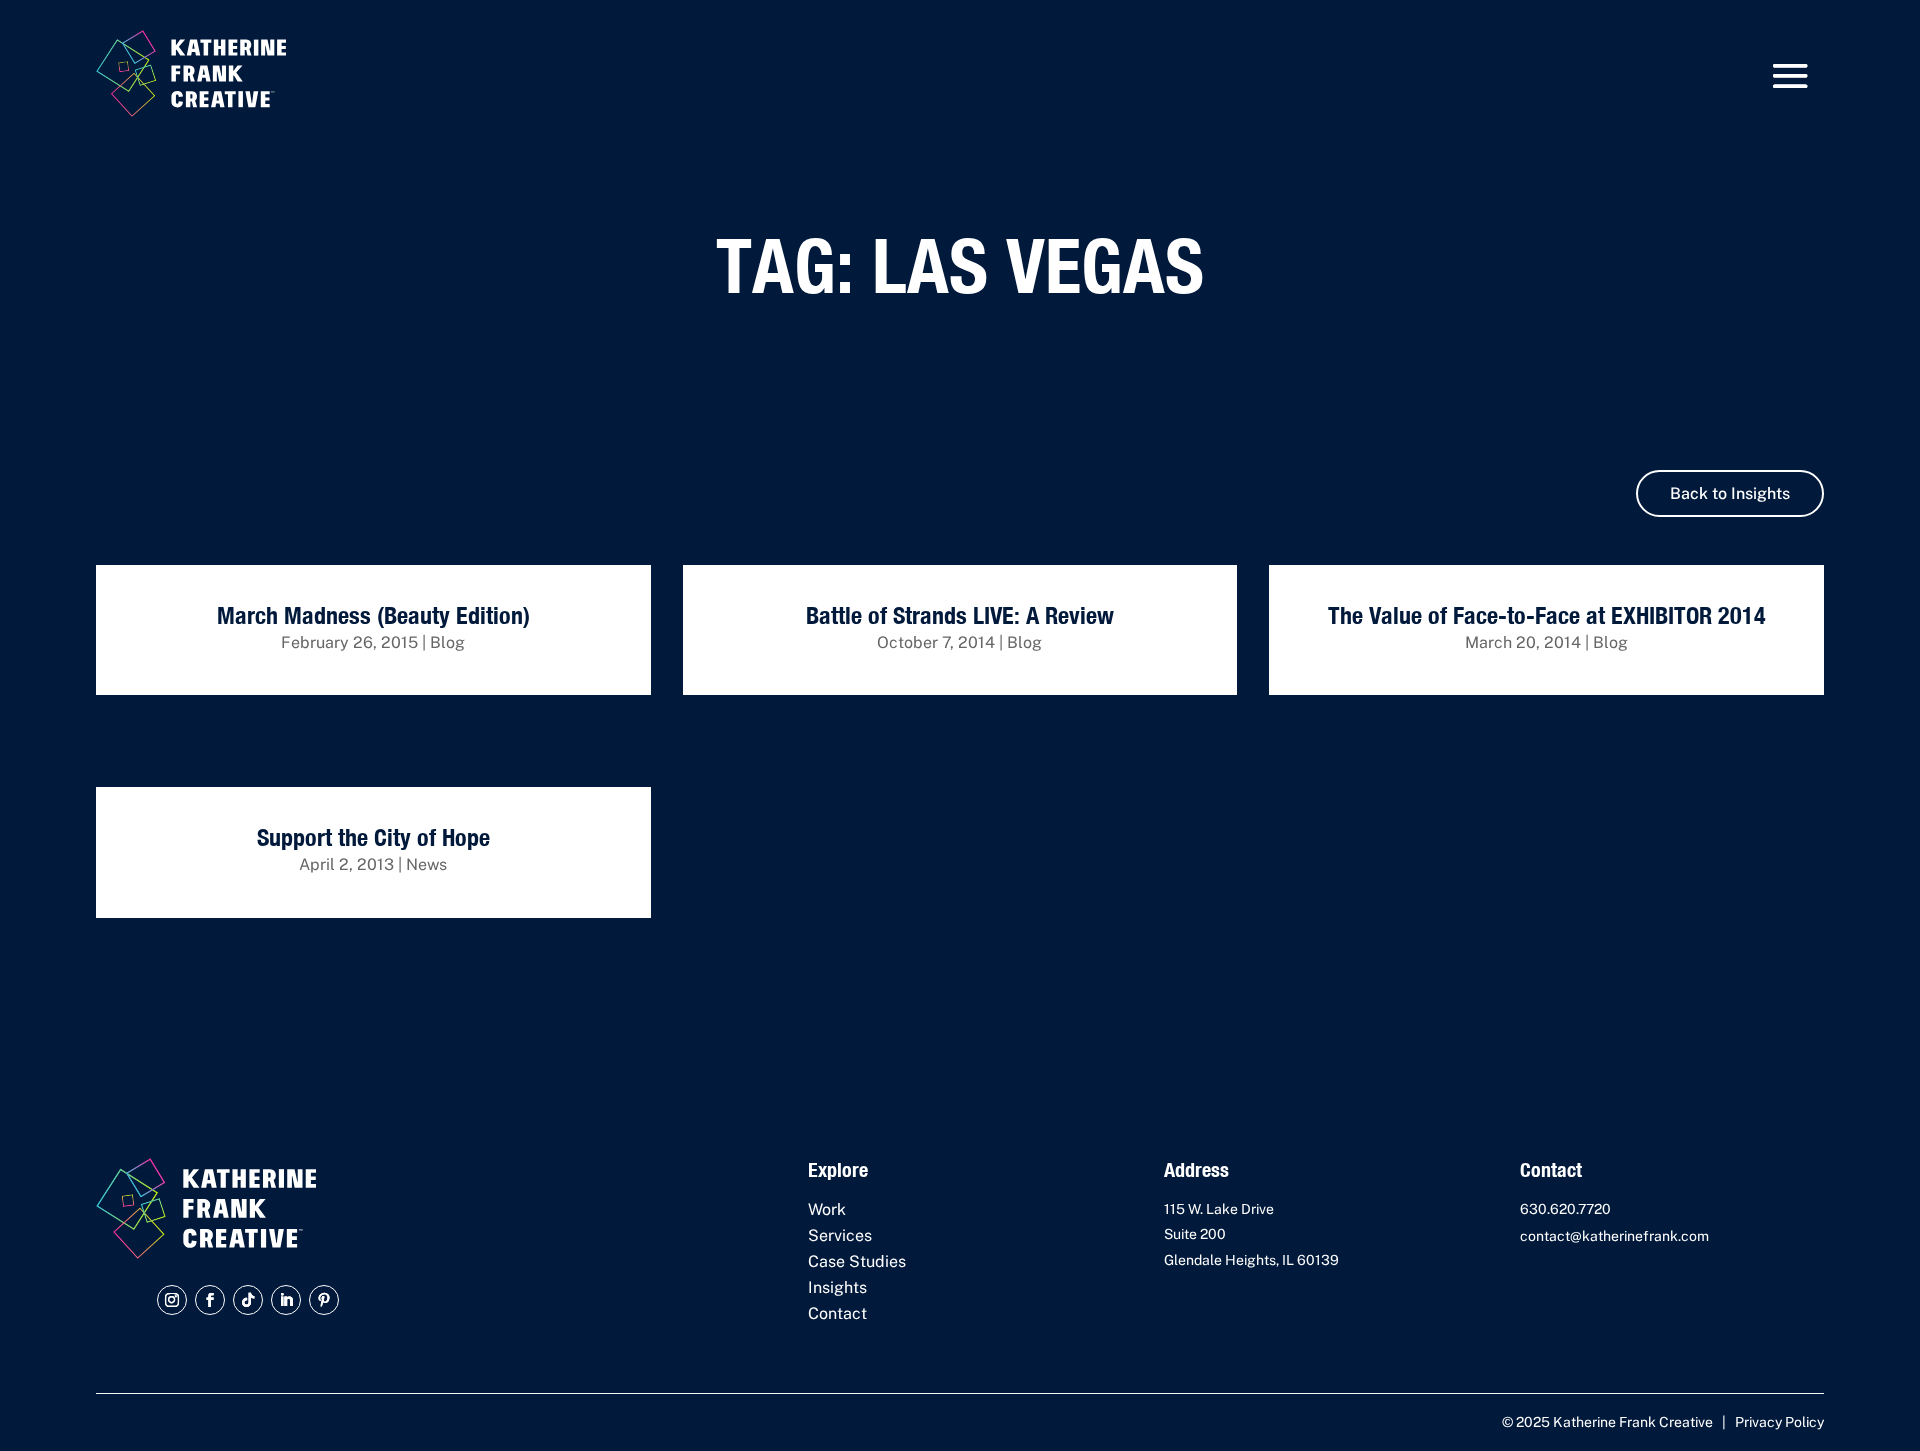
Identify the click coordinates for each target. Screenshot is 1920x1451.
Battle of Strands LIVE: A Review (960, 615)
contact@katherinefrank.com (1614, 1236)
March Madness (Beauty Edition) (373, 615)
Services (840, 1235)
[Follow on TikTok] (248, 1300)
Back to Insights (1730, 493)
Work (827, 1209)
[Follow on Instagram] (172, 1300)
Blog (447, 642)
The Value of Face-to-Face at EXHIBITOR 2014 (1547, 615)
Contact (837, 1313)
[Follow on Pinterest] (324, 1300)
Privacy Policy (1779, 1422)
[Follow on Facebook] (210, 1300)
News (426, 864)
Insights (837, 1287)
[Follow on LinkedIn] (286, 1300)
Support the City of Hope (373, 837)
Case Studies (857, 1261)
